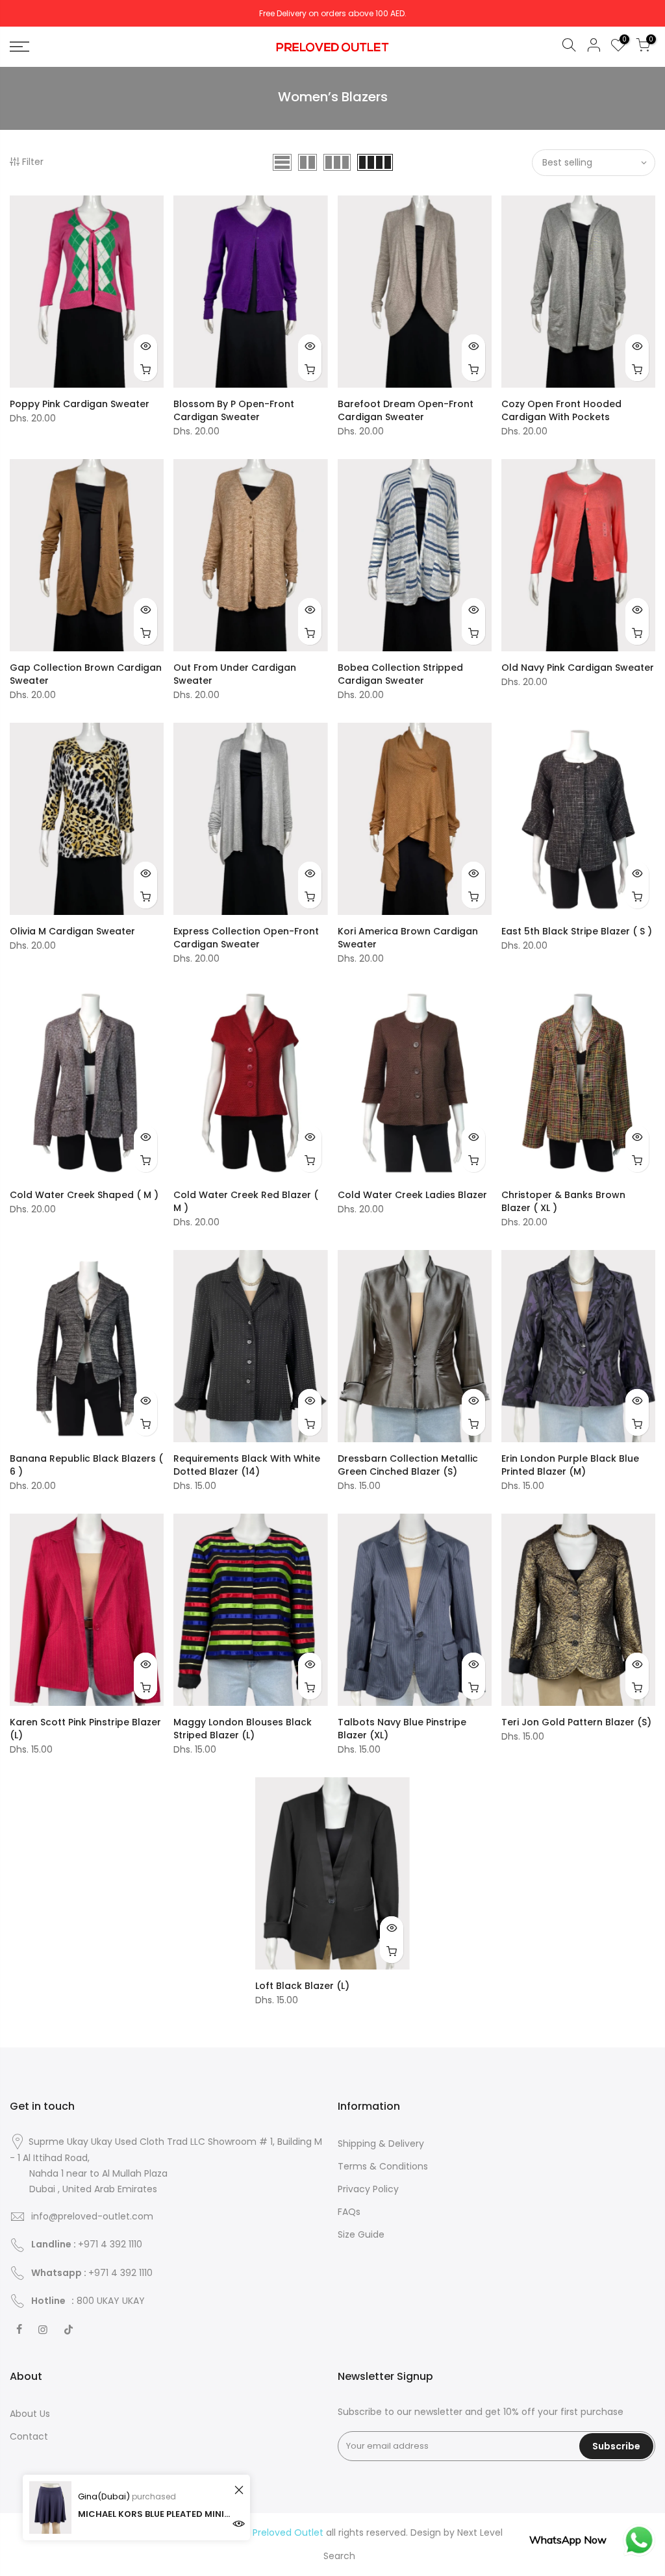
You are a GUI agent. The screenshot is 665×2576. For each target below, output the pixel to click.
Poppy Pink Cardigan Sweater (80, 404)
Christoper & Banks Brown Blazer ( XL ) (563, 1201)
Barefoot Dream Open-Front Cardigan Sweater (406, 410)
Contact (29, 2436)
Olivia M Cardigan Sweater (72, 931)
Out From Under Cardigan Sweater (235, 674)
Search (339, 2556)
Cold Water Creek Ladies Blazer (412, 1195)
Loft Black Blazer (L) (302, 1986)
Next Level (480, 2532)
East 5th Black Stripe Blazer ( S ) (577, 931)
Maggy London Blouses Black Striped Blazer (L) (243, 1729)
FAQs (349, 2212)
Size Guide (361, 2234)
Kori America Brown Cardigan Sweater (408, 938)
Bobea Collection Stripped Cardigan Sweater (400, 674)
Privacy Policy (368, 2189)
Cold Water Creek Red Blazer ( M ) (246, 1201)
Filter (33, 162)
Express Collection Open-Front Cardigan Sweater (246, 938)
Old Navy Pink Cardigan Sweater (578, 668)
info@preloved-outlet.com (92, 2216)
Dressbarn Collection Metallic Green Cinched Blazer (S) (408, 1465)
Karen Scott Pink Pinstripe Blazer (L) (85, 1729)
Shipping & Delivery (381, 2144)
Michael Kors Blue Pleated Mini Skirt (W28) (154, 2514)
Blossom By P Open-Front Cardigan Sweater (234, 410)
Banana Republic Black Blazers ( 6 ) (86, 1465)
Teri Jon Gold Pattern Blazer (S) (576, 1722)
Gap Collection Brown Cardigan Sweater (86, 674)
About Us (30, 2414)
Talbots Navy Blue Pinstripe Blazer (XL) (402, 1729)
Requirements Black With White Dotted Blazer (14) (247, 1465)
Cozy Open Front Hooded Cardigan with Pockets (561, 410)
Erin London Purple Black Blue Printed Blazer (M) (570, 1465)
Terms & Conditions (383, 2166)
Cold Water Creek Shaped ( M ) (84, 1195)
